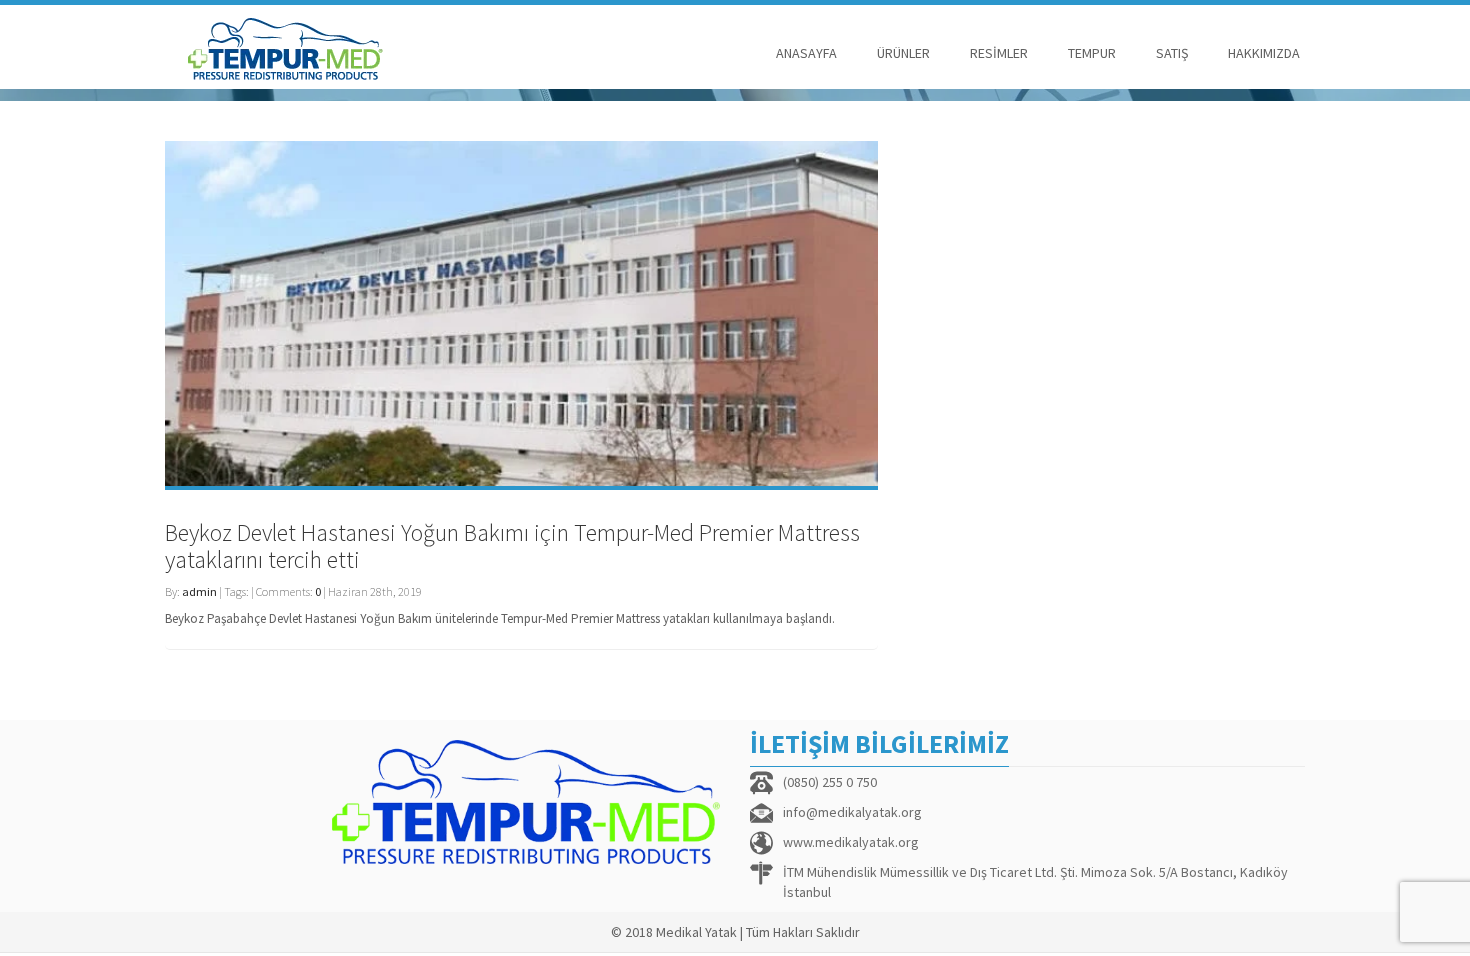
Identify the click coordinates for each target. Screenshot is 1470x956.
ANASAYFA (806, 53)
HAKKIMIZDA (1264, 53)
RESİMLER (999, 53)
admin (199, 591)
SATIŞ (1172, 53)
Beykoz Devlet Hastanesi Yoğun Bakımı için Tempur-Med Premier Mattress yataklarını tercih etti (512, 545)
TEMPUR (1092, 53)
